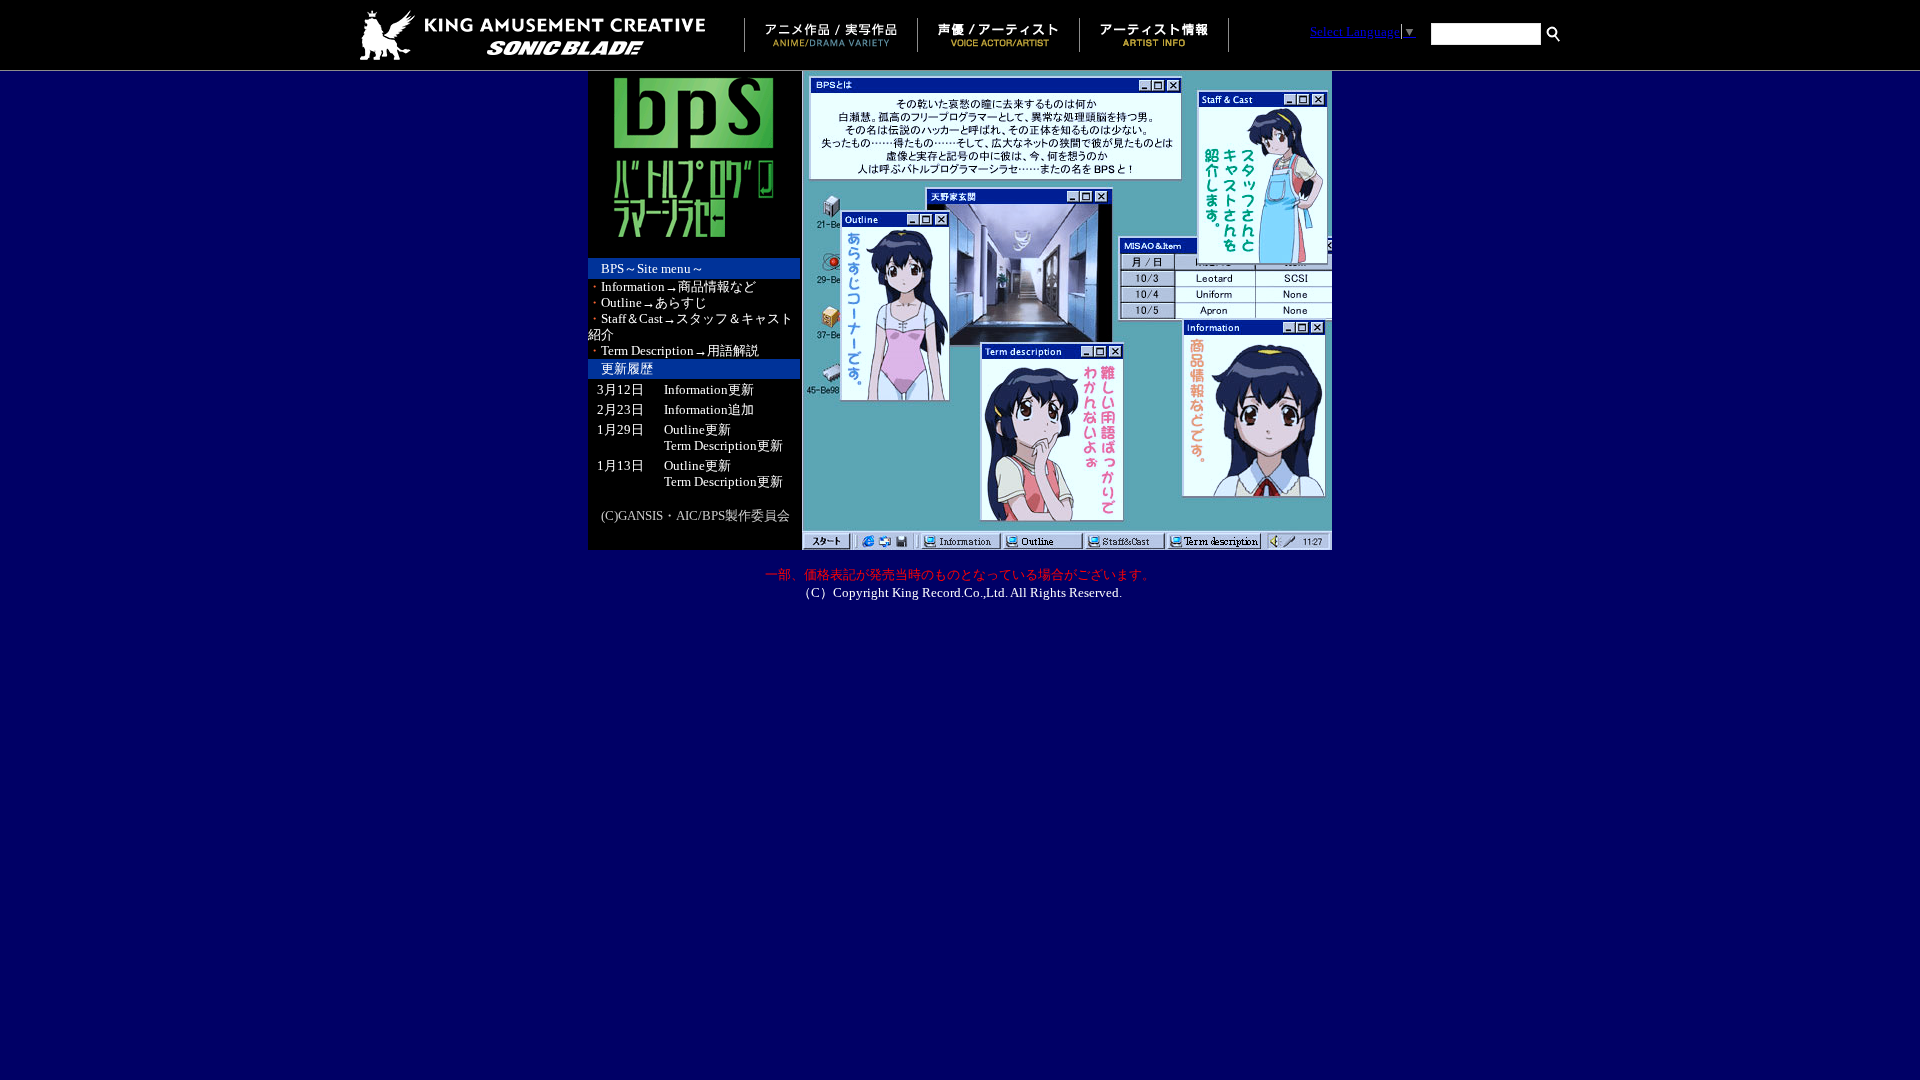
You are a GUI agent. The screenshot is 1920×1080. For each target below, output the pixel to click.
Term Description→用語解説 (673, 350)
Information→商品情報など (672, 286)
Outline (684, 429)
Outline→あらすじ (647, 302)
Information (696, 389)
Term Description (710, 445)
